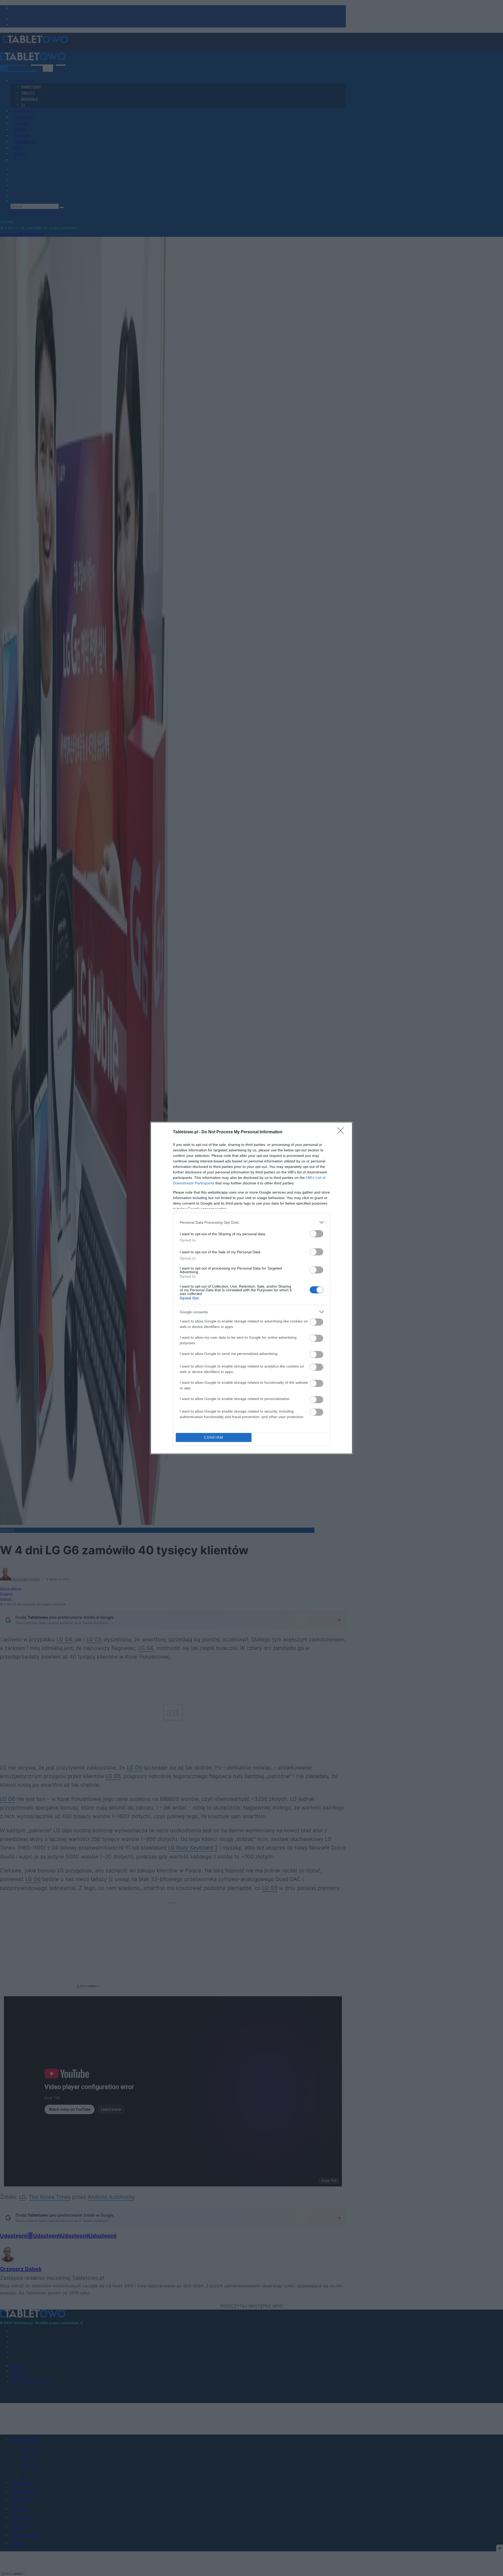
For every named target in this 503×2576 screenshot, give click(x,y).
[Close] (342, 1132)
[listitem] (251, 1222)
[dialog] (251, 1288)
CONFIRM (214, 1438)
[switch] (316, 1234)
